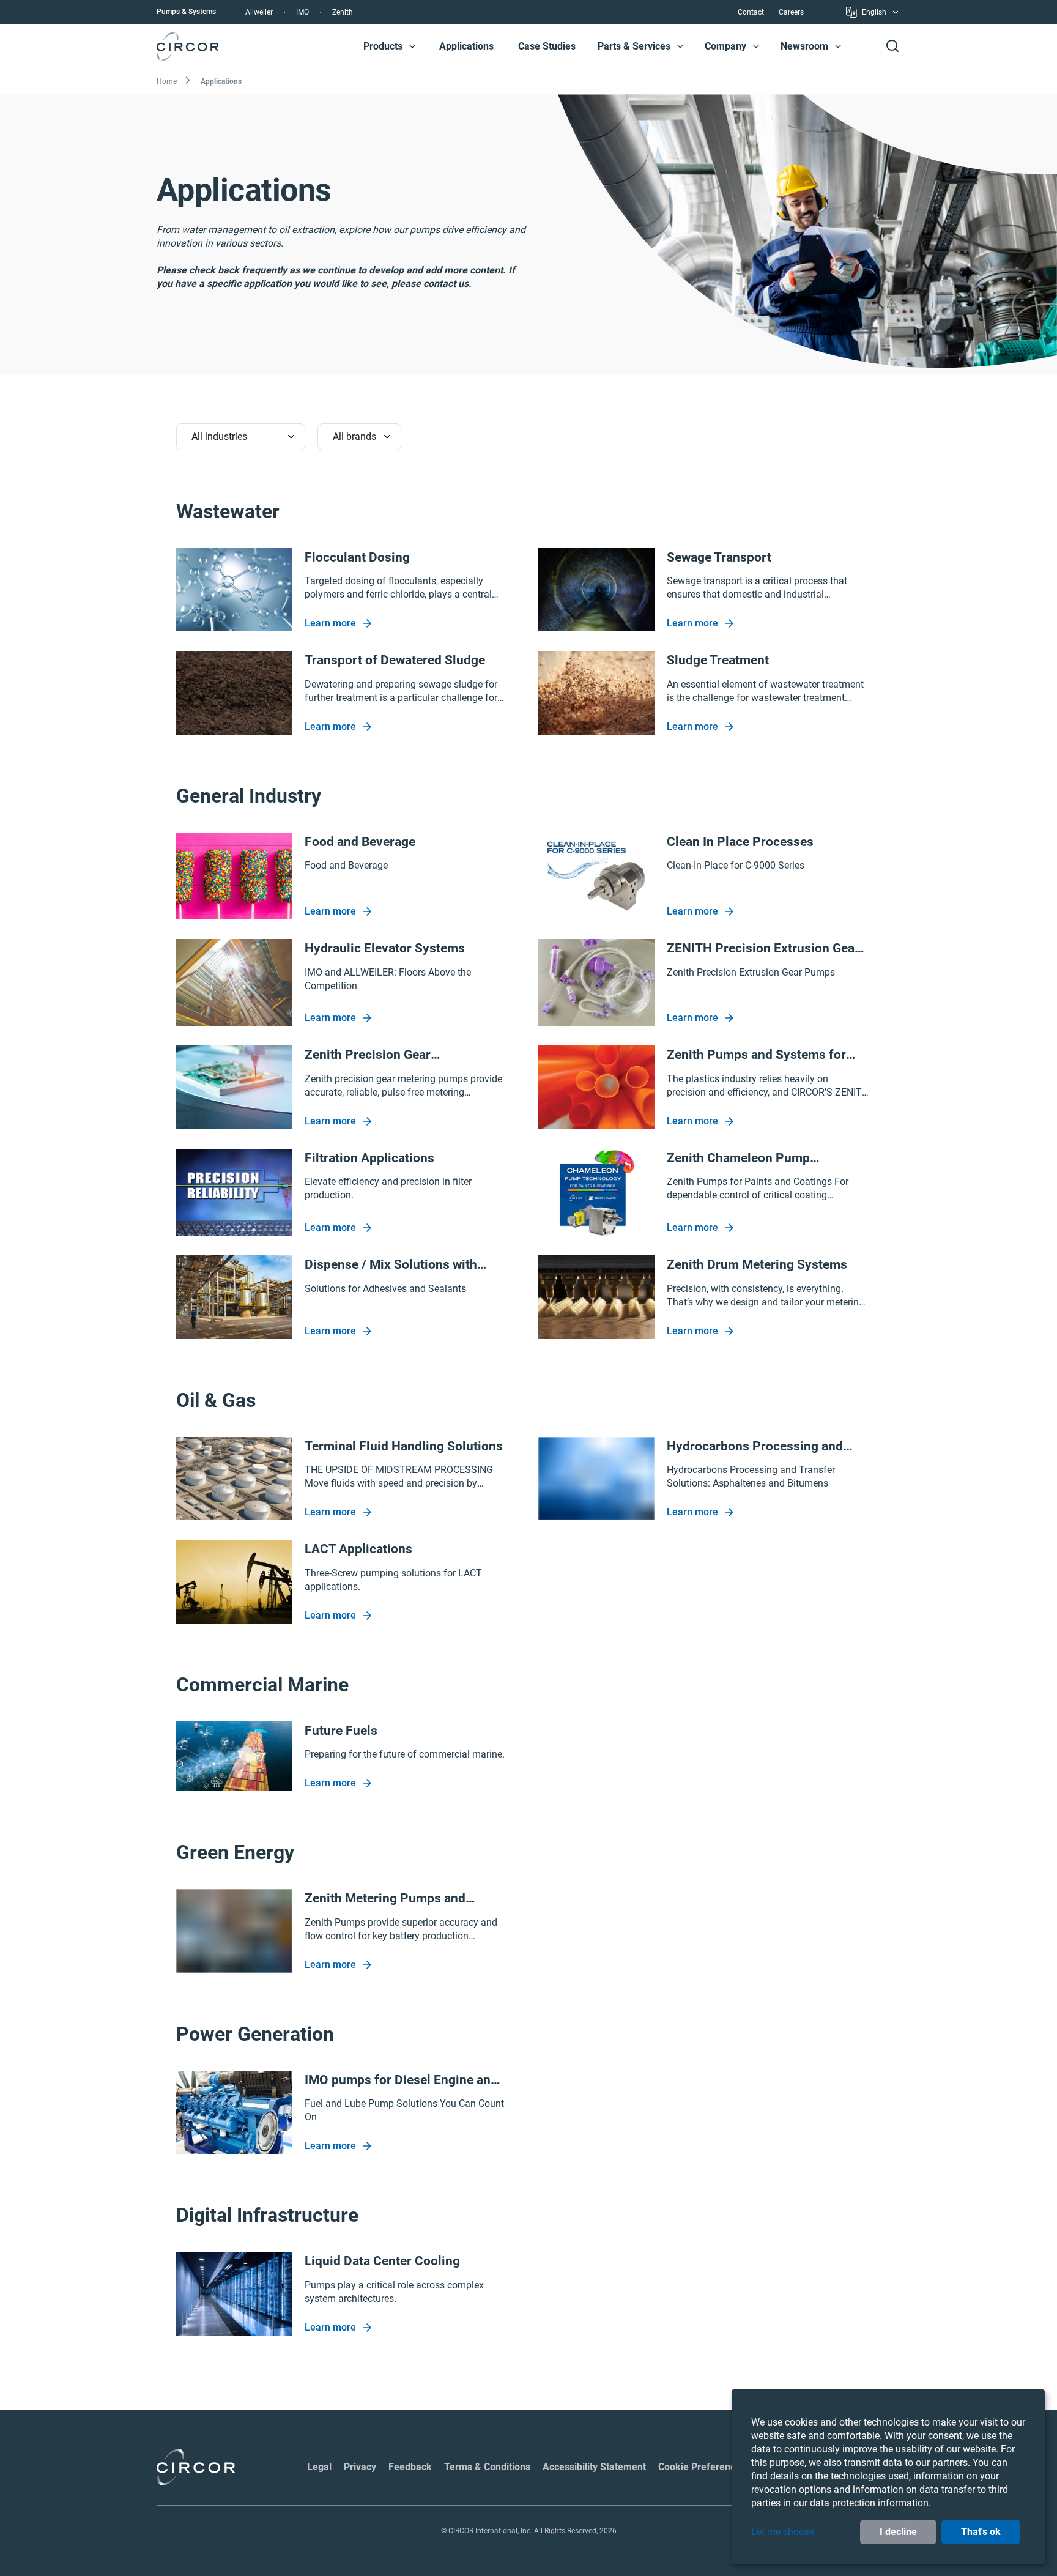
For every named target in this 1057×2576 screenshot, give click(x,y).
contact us (446, 284)
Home (167, 81)
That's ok (981, 2532)
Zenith (343, 12)
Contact (751, 12)
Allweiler (259, 12)
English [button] (874, 14)
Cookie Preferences (702, 2467)
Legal (319, 2467)
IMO (302, 12)
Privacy (360, 2467)
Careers (791, 12)
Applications (466, 46)
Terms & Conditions (487, 2467)
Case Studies (547, 46)
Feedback (410, 2467)
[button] (412, 46)
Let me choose (783, 2532)
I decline (898, 2532)
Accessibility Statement (594, 2467)
